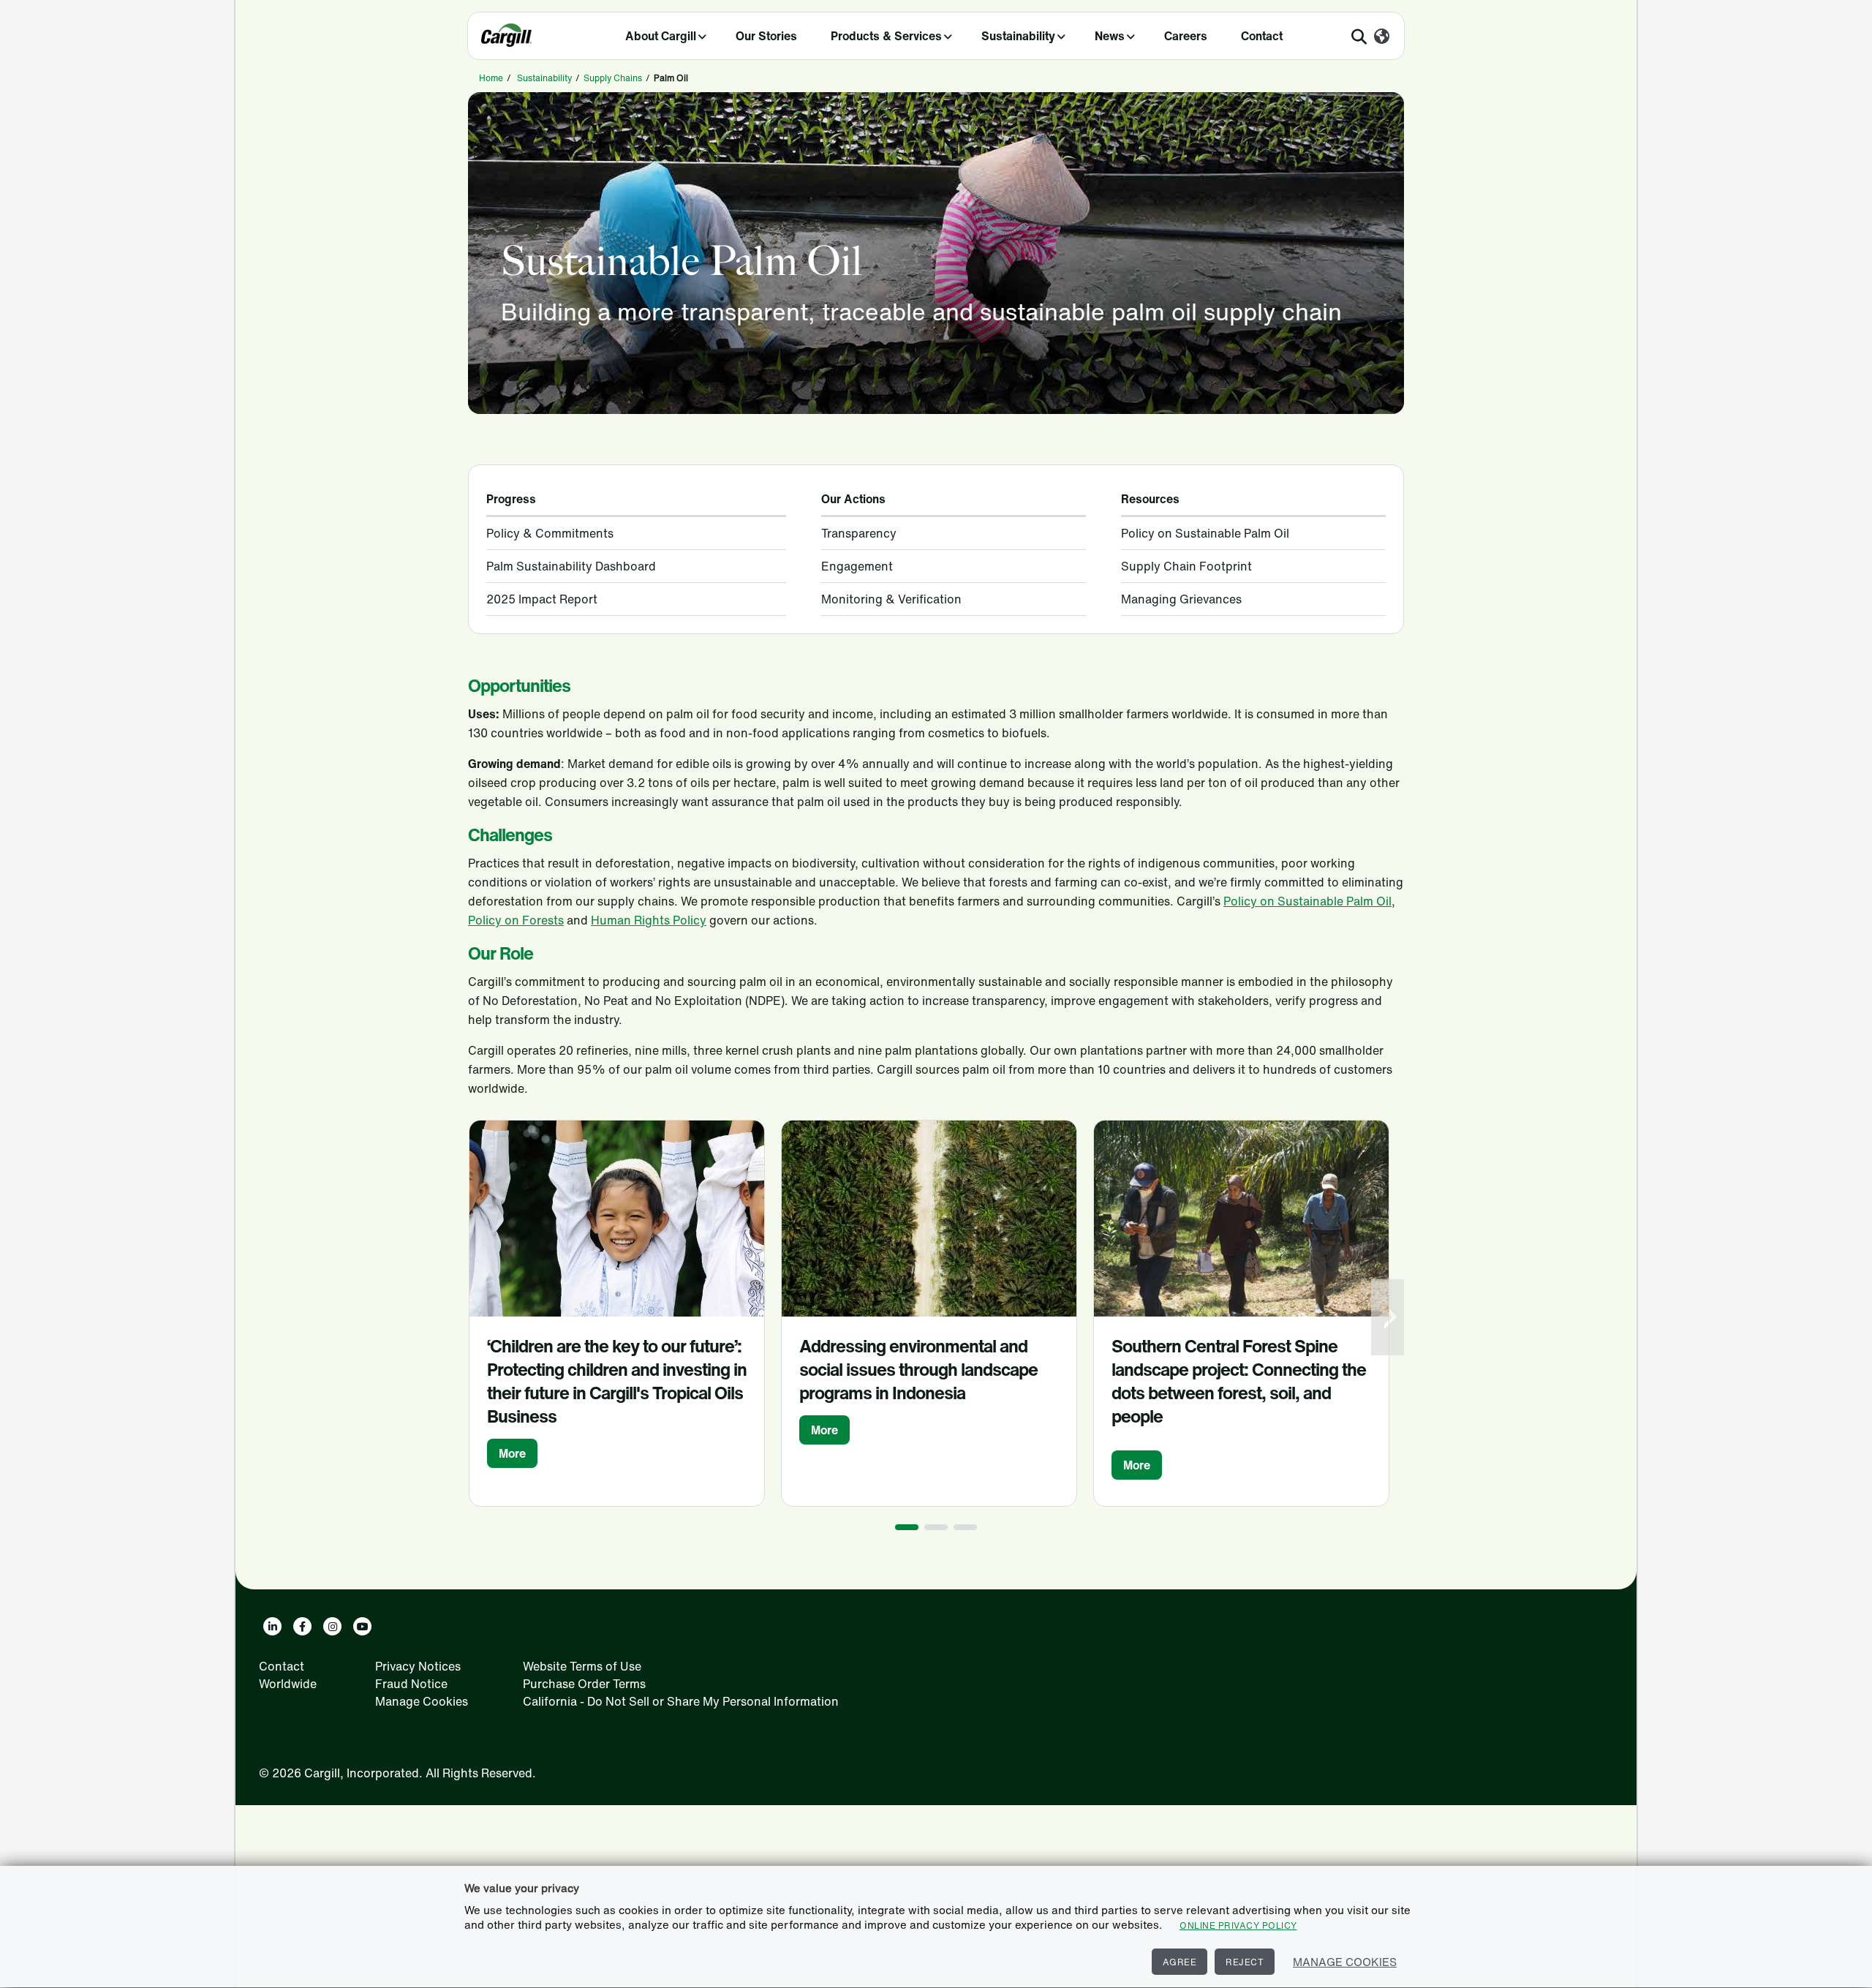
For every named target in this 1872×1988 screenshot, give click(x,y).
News (1110, 36)
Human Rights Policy (649, 920)
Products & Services (886, 36)
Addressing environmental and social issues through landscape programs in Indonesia (918, 1369)
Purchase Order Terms (584, 1684)
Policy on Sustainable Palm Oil (1307, 901)
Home (491, 78)
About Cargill (661, 36)
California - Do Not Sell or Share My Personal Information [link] (681, 1701)
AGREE (1180, 1962)
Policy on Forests (516, 920)
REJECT (1245, 1962)
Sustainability (1018, 36)
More (512, 1453)
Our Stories (766, 36)
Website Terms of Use (582, 1666)
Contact (1262, 36)
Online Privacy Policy (1238, 1925)
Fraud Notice (411, 1684)
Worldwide (288, 1684)
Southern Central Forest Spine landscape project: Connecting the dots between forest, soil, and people (1239, 1381)
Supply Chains (613, 78)
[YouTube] (362, 1626)
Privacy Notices (418, 1666)
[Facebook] (302, 1626)
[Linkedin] (272, 1626)
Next (1389, 1318)
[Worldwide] (1382, 37)
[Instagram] (332, 1626)
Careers (1186, 36)
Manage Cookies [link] (422, 1701)
